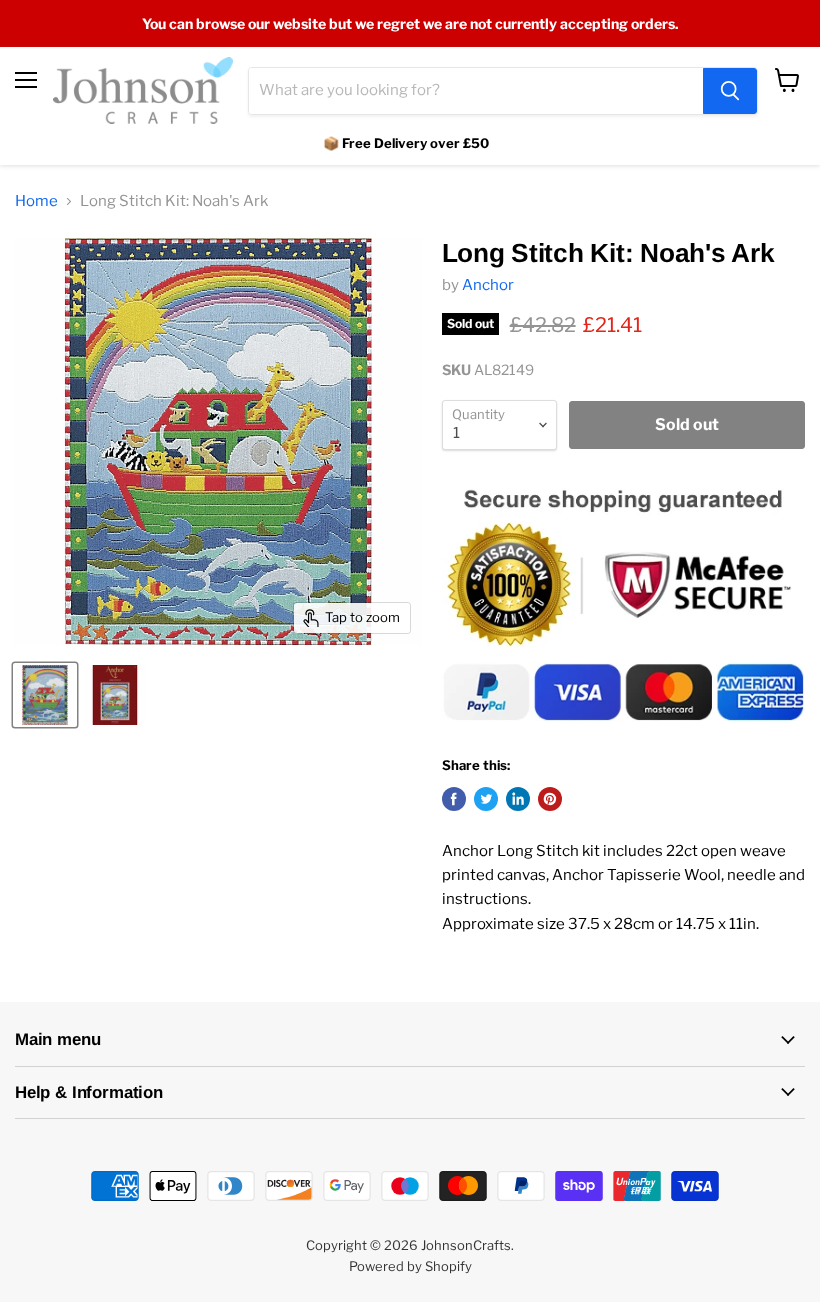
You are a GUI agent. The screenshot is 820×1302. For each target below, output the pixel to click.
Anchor (488, 285)
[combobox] (476, 91)
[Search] (730, 91)
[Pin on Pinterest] (550, 799)
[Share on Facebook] (454, 799)
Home (36, 201)
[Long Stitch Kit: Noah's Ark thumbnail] (45, 695)
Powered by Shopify (410, 1266)
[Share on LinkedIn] (518, 799)
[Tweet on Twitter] (486, 799)
